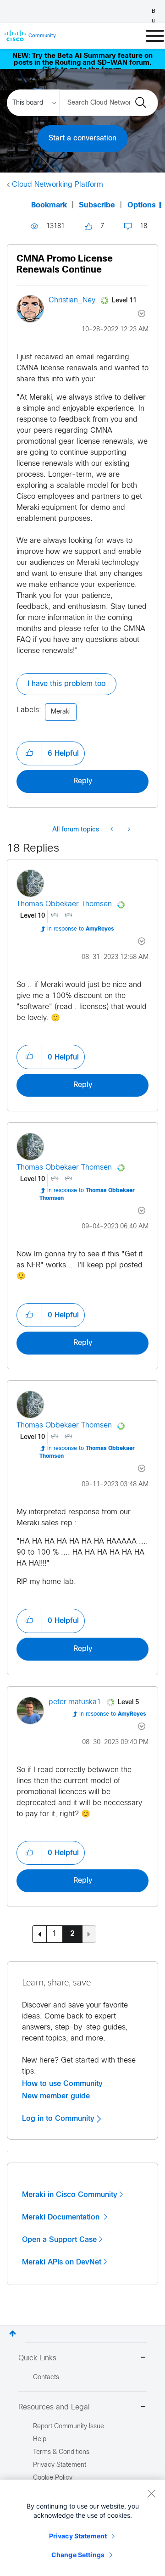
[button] (29, 753)
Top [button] (13, 2333)
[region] (82, 2528)
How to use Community (62, 2084)
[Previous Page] (39, 1934)
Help (40, 2439)
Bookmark (49, 205)
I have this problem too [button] (66, 684)
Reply (83, 781)
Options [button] (142, 205)
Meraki (61, 712)
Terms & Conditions (61, 2452)
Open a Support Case (59, 2240)
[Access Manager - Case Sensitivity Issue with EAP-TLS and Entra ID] (128, 830)
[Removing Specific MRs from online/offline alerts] (113, 830)
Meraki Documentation (62, 2217)
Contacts (46, 2378)
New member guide (56, 2096)
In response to (81, 929)
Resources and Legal (54, 2407)
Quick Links (37, 2358)
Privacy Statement (78, 2536)
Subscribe (97, 205)
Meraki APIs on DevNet (62, 2262)
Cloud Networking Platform (58, 185)
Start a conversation (82, 138)
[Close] (151, 2493)
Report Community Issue (69, 2427)
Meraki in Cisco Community (70, 2195)
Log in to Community (59, 2119)
